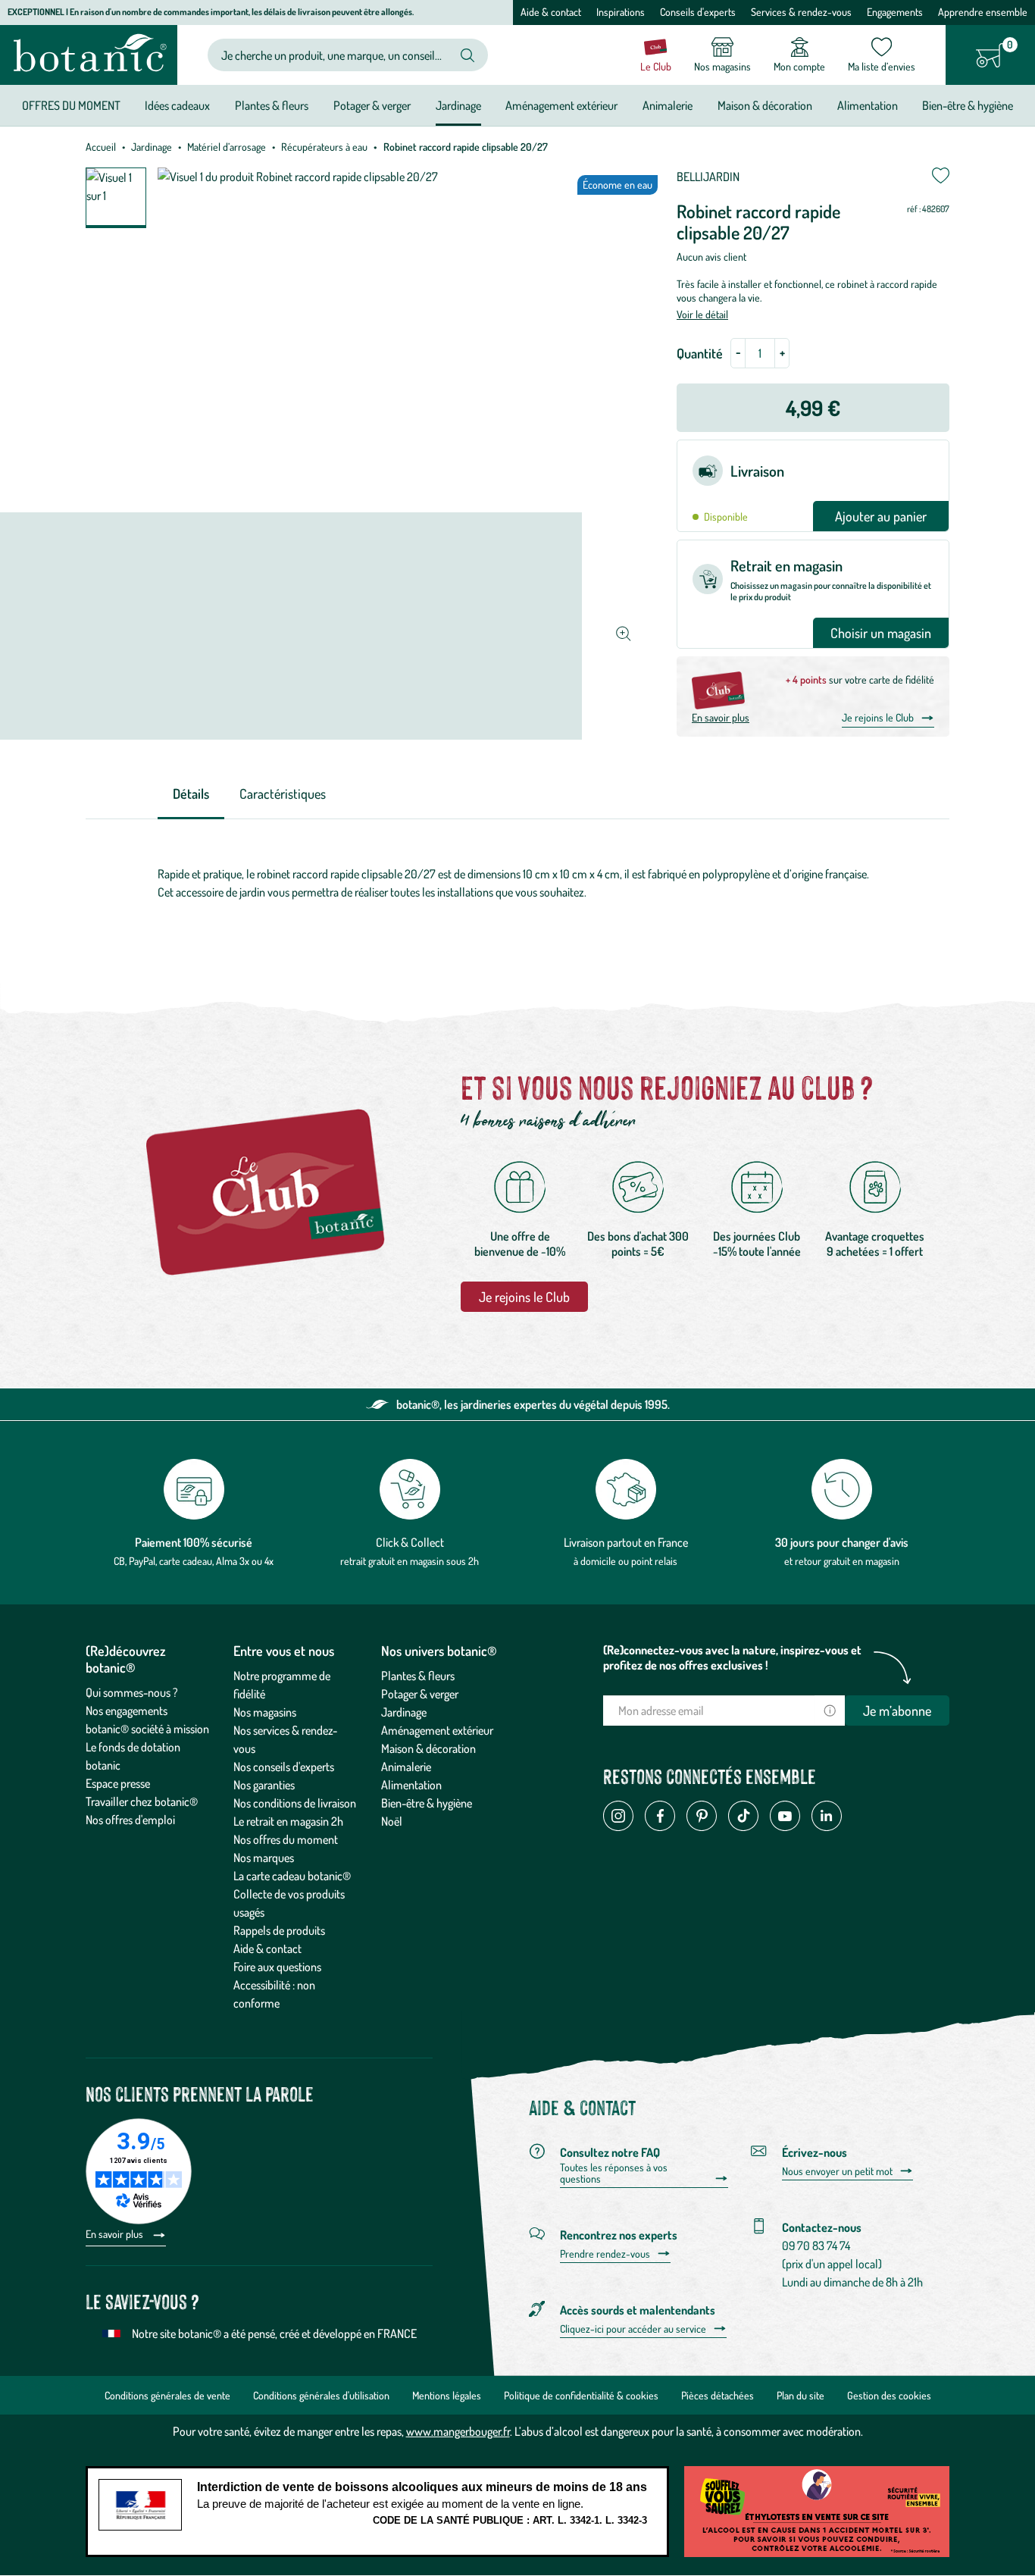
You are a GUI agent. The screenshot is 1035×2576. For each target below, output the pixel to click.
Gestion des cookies (889, 2395)
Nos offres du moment (286, 1839)
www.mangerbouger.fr (458, 2431)
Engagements (895, 12)
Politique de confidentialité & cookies (581, 2395)
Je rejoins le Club (878, 717)
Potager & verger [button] (372, 105)
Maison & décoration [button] (765, 105)
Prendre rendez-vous (605, 2254)
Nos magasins (265, 1712)
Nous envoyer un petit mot (837, 2171)
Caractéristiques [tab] (283, 793)
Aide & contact (551, 12)
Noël (392, 1821)
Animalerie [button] (668, 105)
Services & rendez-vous (801, 12)
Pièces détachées (718, 2395)
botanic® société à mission (147, 1729)
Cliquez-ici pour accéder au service (633, 2329)
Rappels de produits (279, 1930)
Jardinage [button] (458, 105)
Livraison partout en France (626, 1542)
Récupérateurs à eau (324, 147)
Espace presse (118, 1783)
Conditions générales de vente (167, 2395)
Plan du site (800, 2395)
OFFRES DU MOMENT (71, 105)
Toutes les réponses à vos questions (614, 2173)
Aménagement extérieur (437, 1730)
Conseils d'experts (698, 12)
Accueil (101, 147)
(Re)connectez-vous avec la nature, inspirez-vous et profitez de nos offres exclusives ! (732, 1657)
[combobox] (335, 55)
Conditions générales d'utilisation (321, 2395)
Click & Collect (410, 1542)
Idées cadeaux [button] (177, 105)
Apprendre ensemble (983, 12)
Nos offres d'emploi (130, 1820)
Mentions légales (447, 2395)
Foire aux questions (277, 1967)
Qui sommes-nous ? (132, 1692)
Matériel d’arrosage (227, 147)
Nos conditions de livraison (295, 1803)
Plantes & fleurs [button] (272, 105)
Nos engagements (127, 1711)
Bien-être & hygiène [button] (968, 105)
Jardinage (152, 147)
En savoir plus (721, 717)
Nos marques (264, 1858)
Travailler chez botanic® (142, 1801)
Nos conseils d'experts (284, 1767)
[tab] (191, 795)
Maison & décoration (428, 1748)
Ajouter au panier (881, 516)
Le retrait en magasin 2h (288, 1821)
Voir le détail (702, 314)
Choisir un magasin (881, 633)
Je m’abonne (897, 1711)
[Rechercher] (467, 55)
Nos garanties (264, 1785)
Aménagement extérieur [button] (561, 105)
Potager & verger (420, 1694)
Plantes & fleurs (418, 1676)
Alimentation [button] (868, 105)
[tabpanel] (517, 883)
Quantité (700, 353)
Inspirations (621, 12)
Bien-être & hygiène (427, 1803)
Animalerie (406, 1767)
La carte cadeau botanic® (292, 1876)
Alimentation (411, 1785)
